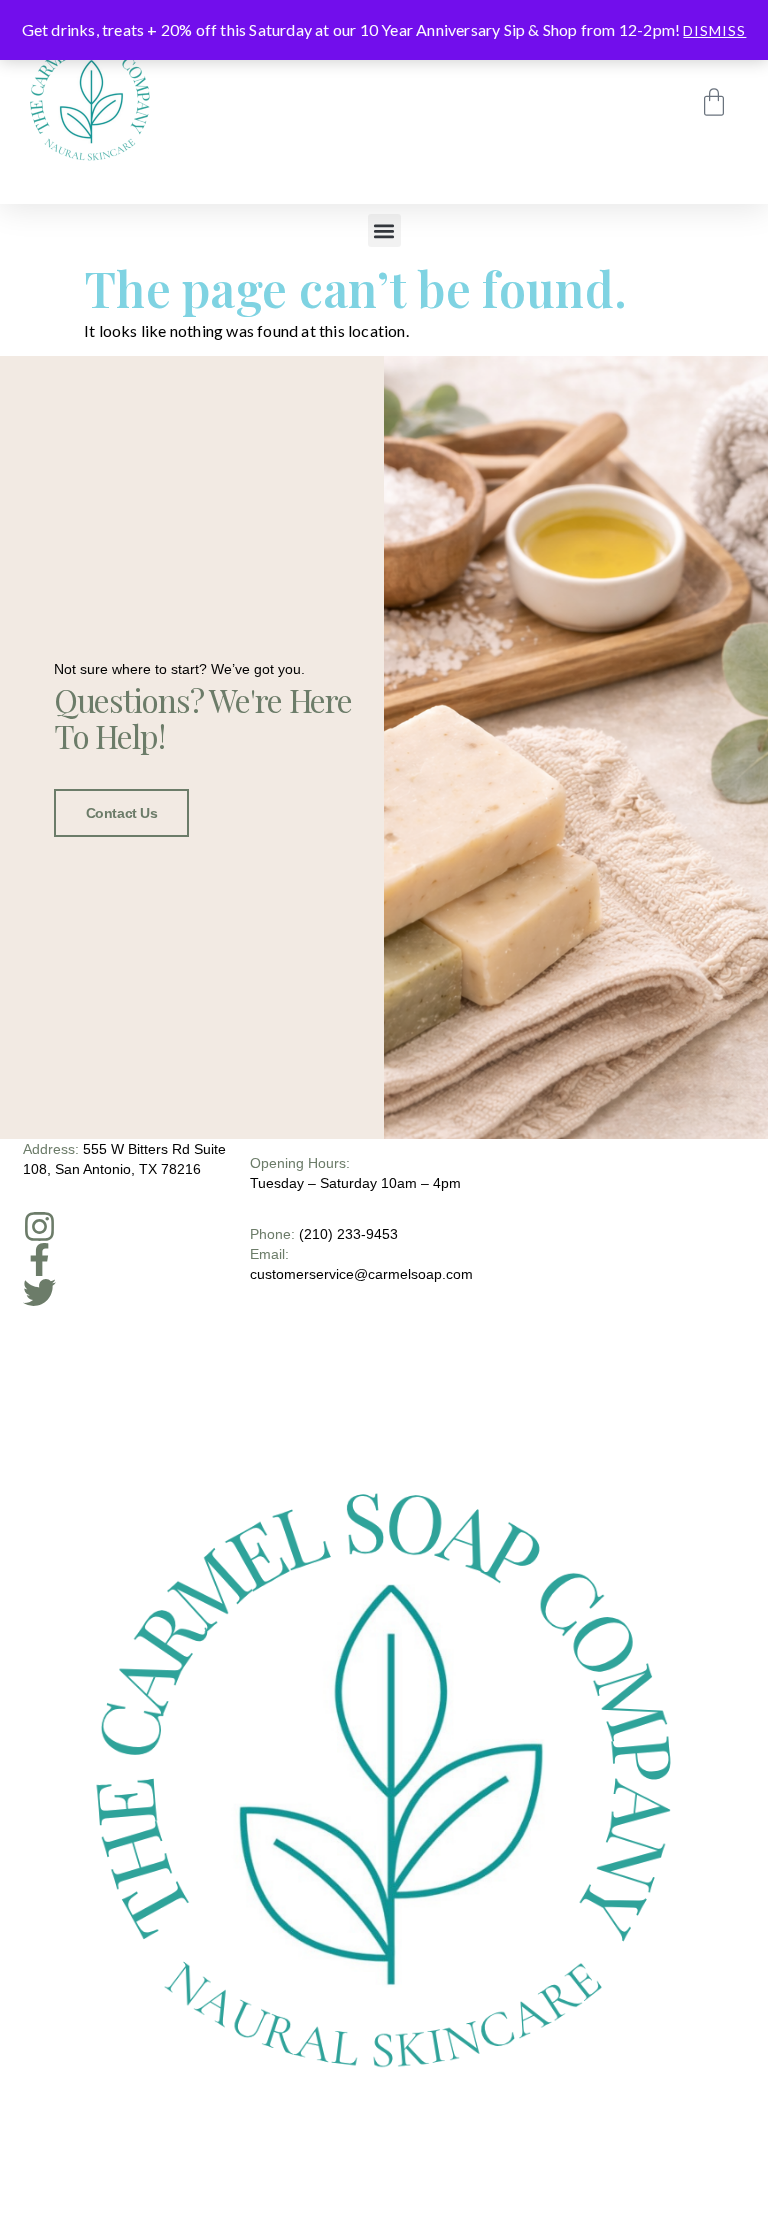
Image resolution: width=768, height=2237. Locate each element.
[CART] (714, 102)
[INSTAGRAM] (39, 1226)
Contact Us (122, 813)
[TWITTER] (39, 1292)
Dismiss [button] (714, 30)
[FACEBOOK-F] (39, 1259)
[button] (384, 230)
